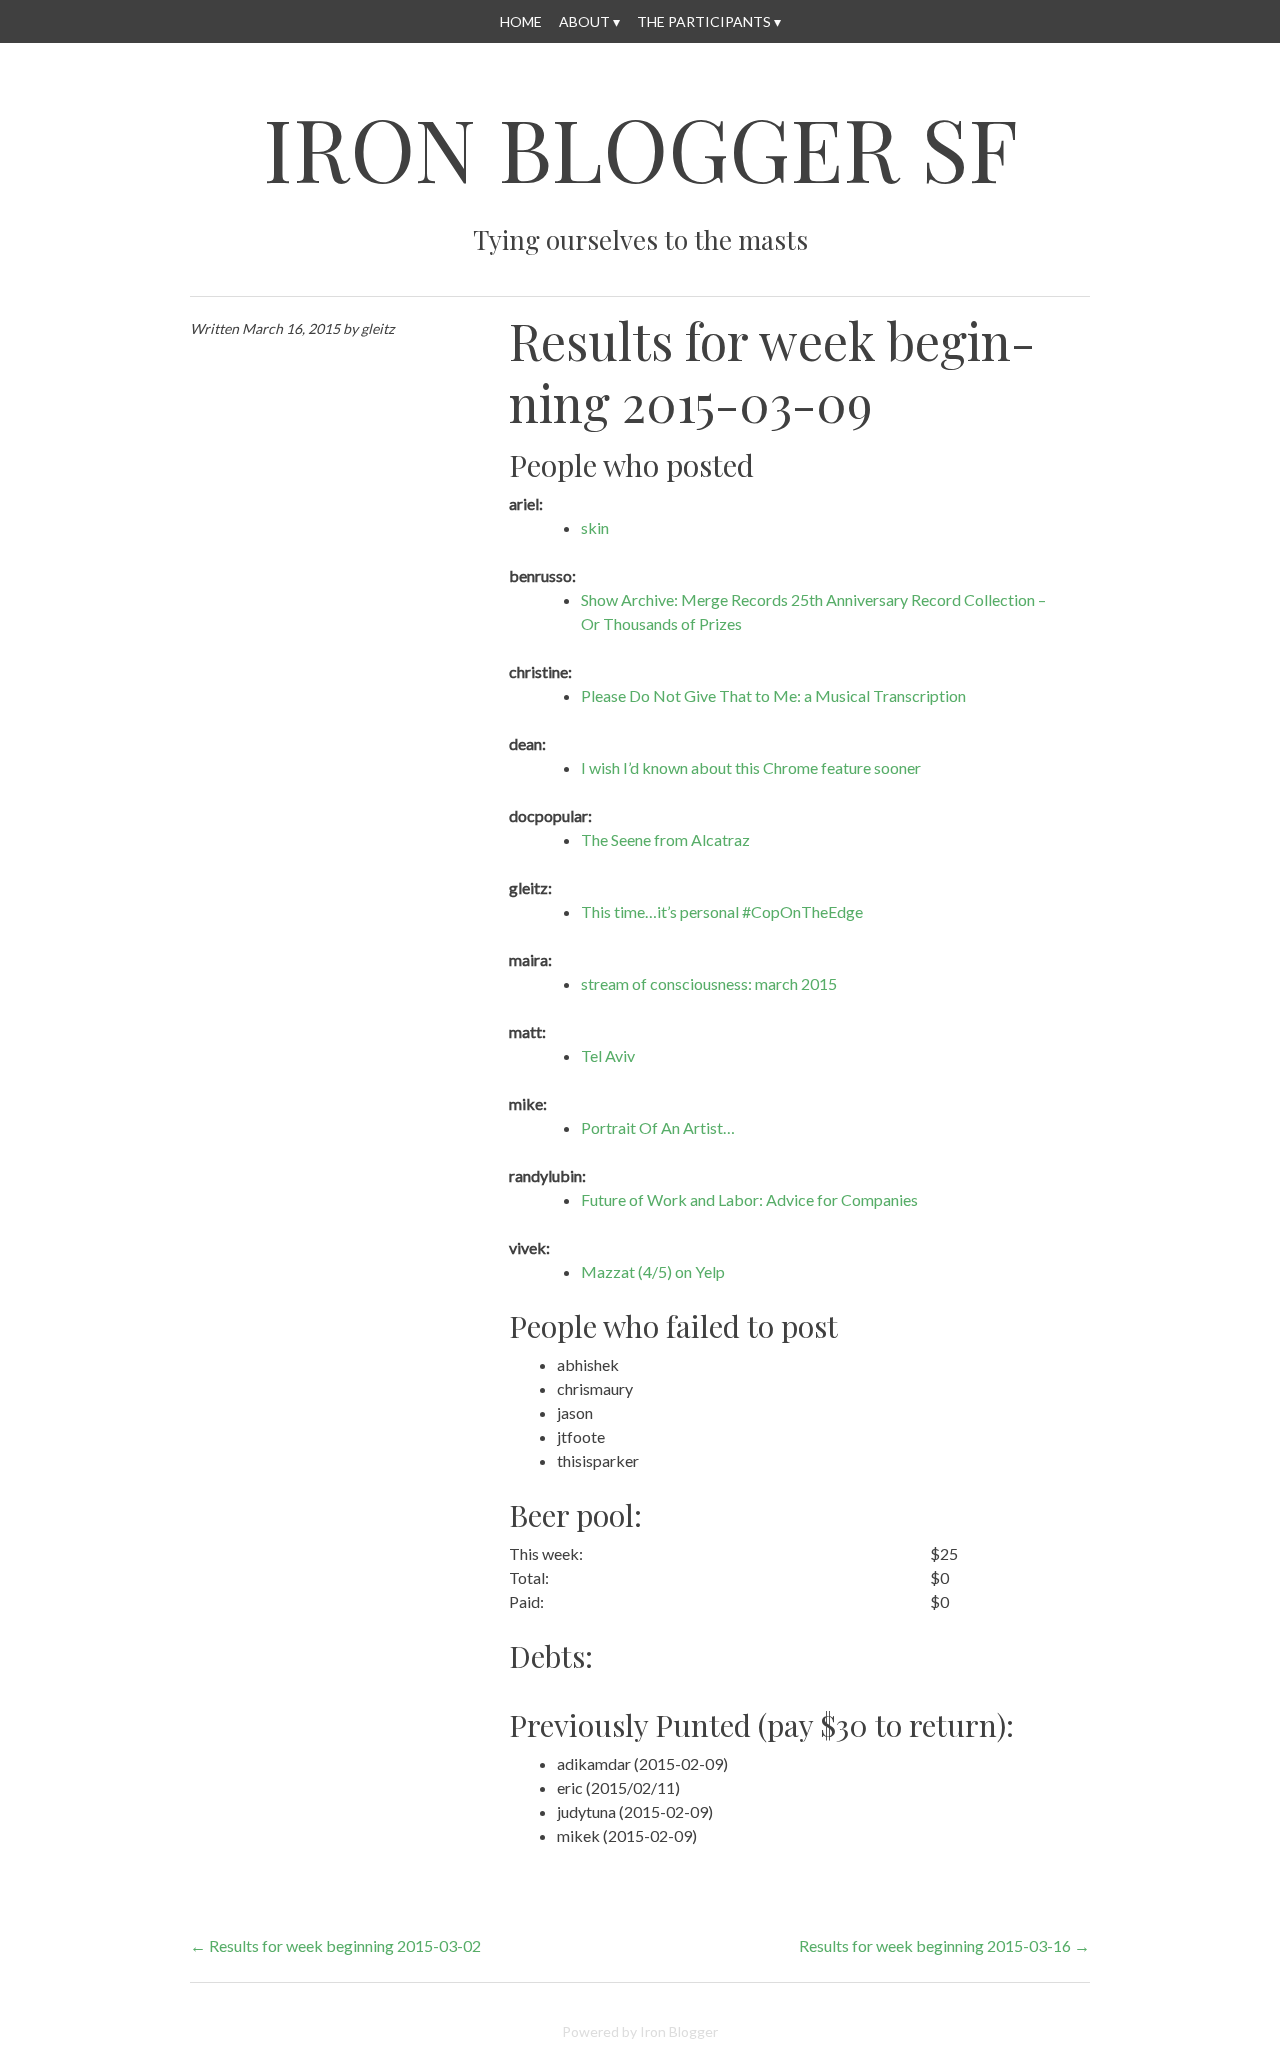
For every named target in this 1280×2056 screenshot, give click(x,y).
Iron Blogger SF (640, 147)
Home (521, 21)
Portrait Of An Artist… (658, 1127)
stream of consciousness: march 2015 (709, 983)
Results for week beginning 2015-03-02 (335, 1945)
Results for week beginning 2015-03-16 (944, 1945)
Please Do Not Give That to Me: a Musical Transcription (773, 695)
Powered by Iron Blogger (640, 2031)
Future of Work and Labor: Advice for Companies (749, 1199)
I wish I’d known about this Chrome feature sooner (751, 767)
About (584, 21)
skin (595, 527)
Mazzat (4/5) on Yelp (653, 1271)
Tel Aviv (608, 1055)
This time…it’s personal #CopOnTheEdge (722, 911)
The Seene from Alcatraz (665, 839)
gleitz (377, 328)
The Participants (704, 21)
